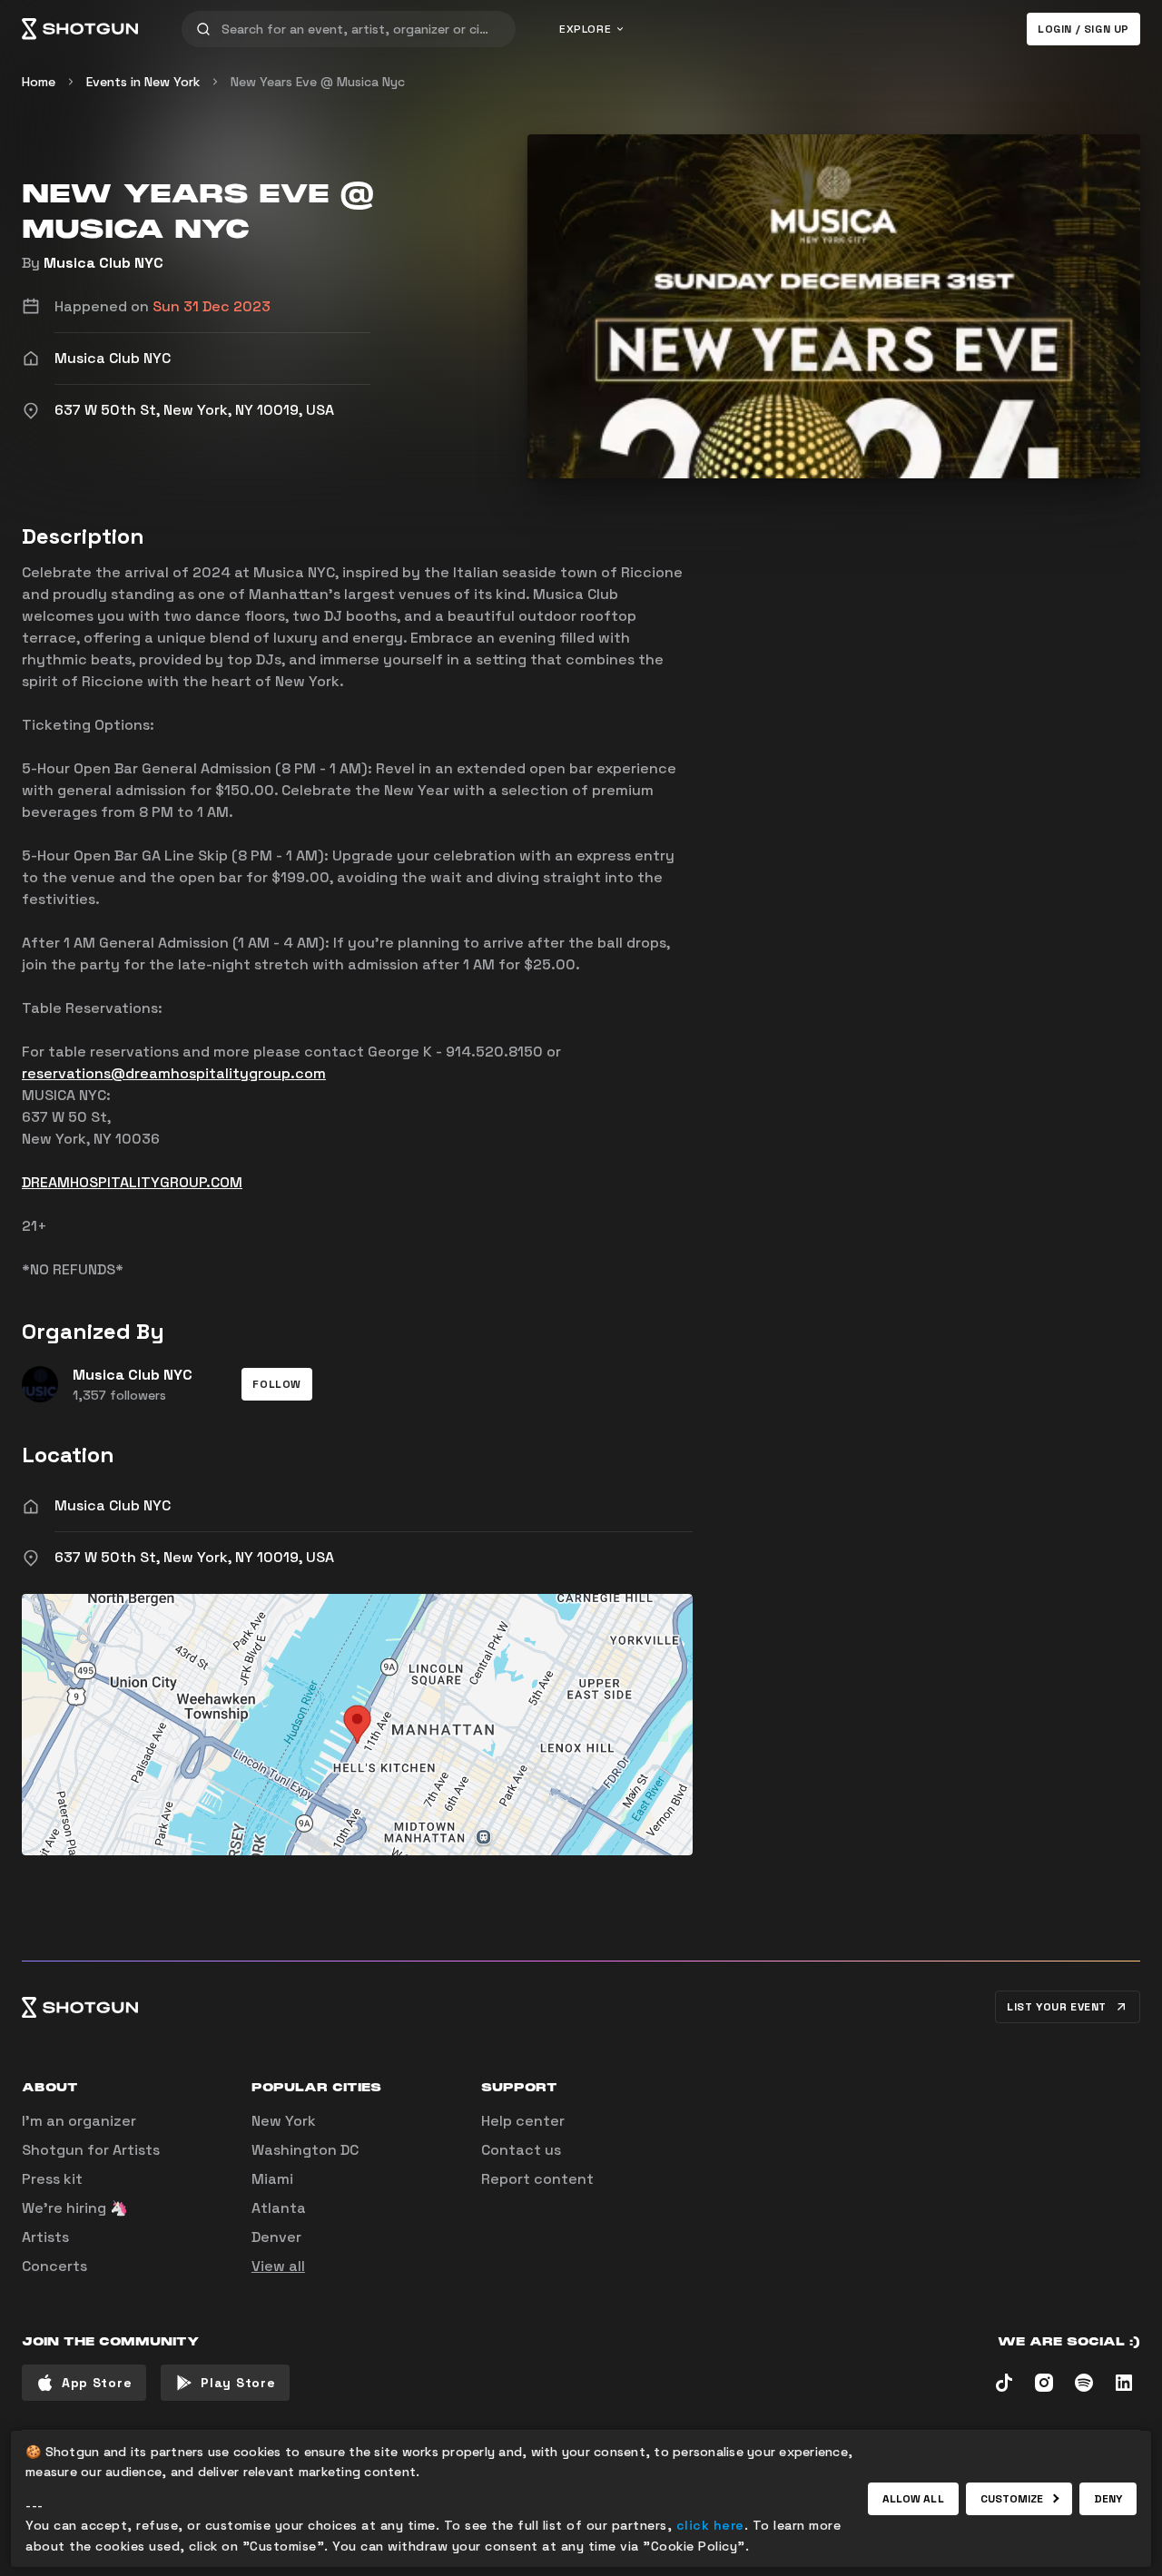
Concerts (54, 2266)
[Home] (80, 29)
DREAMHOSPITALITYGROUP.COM (132, 1182)
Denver (276, 2237)
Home (39, 82)
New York (284, 2121)
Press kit (52, 2179)
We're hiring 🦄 (75, 2208)
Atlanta (279, 2208)
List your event (1057, 2007)
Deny (1108, 2499)
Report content (537, 2179)
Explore (585, 29)
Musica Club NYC (103, 263)
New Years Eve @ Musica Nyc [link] (318, 82)
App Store (97, 2383)
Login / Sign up (1083, 29)
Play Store (238, 2383)
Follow (277, 1384)
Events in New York (143, 82)
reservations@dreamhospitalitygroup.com (174, 1073)
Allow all (913, 2499)
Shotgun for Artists (91, 2150)
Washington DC (305, 2150)
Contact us (521, 2150)
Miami (272, 2179)
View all (278, 2266)
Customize (1012, 2499)
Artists (45, 2237)
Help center (523, 2121)
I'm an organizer (79, 2121)
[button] (277, 1384)
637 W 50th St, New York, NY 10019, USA (194, 1557)
